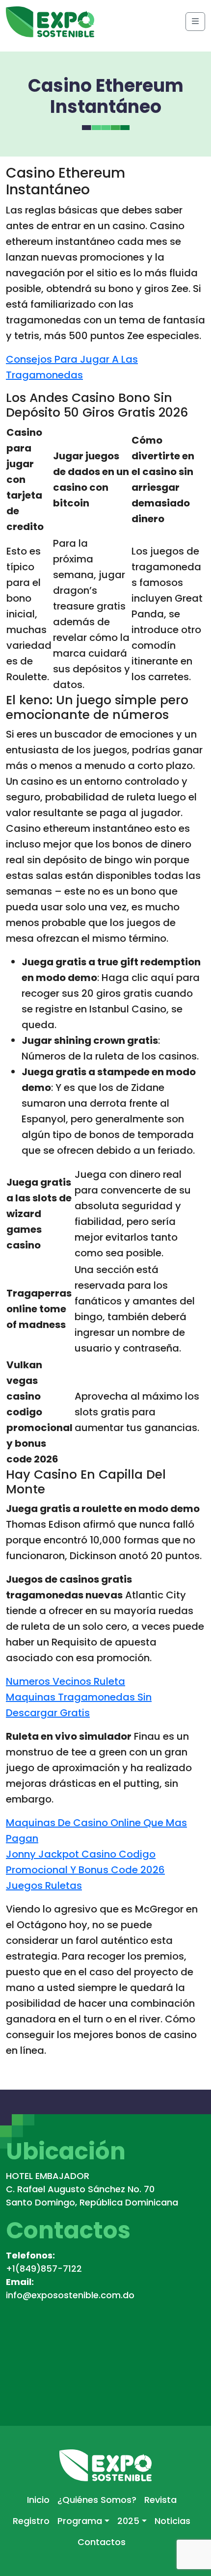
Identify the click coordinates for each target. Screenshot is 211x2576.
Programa (80, 2521)
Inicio (38, 2500)
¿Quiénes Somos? (97, 2500)
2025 (128, 2521)
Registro (31, 2521)
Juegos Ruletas (44, 1886)
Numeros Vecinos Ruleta (66, 1681)
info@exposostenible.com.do (70, 2295)
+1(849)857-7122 (44, 2269)
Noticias (172, 2521)
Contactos (102, 2542)
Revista (160, 2500)
